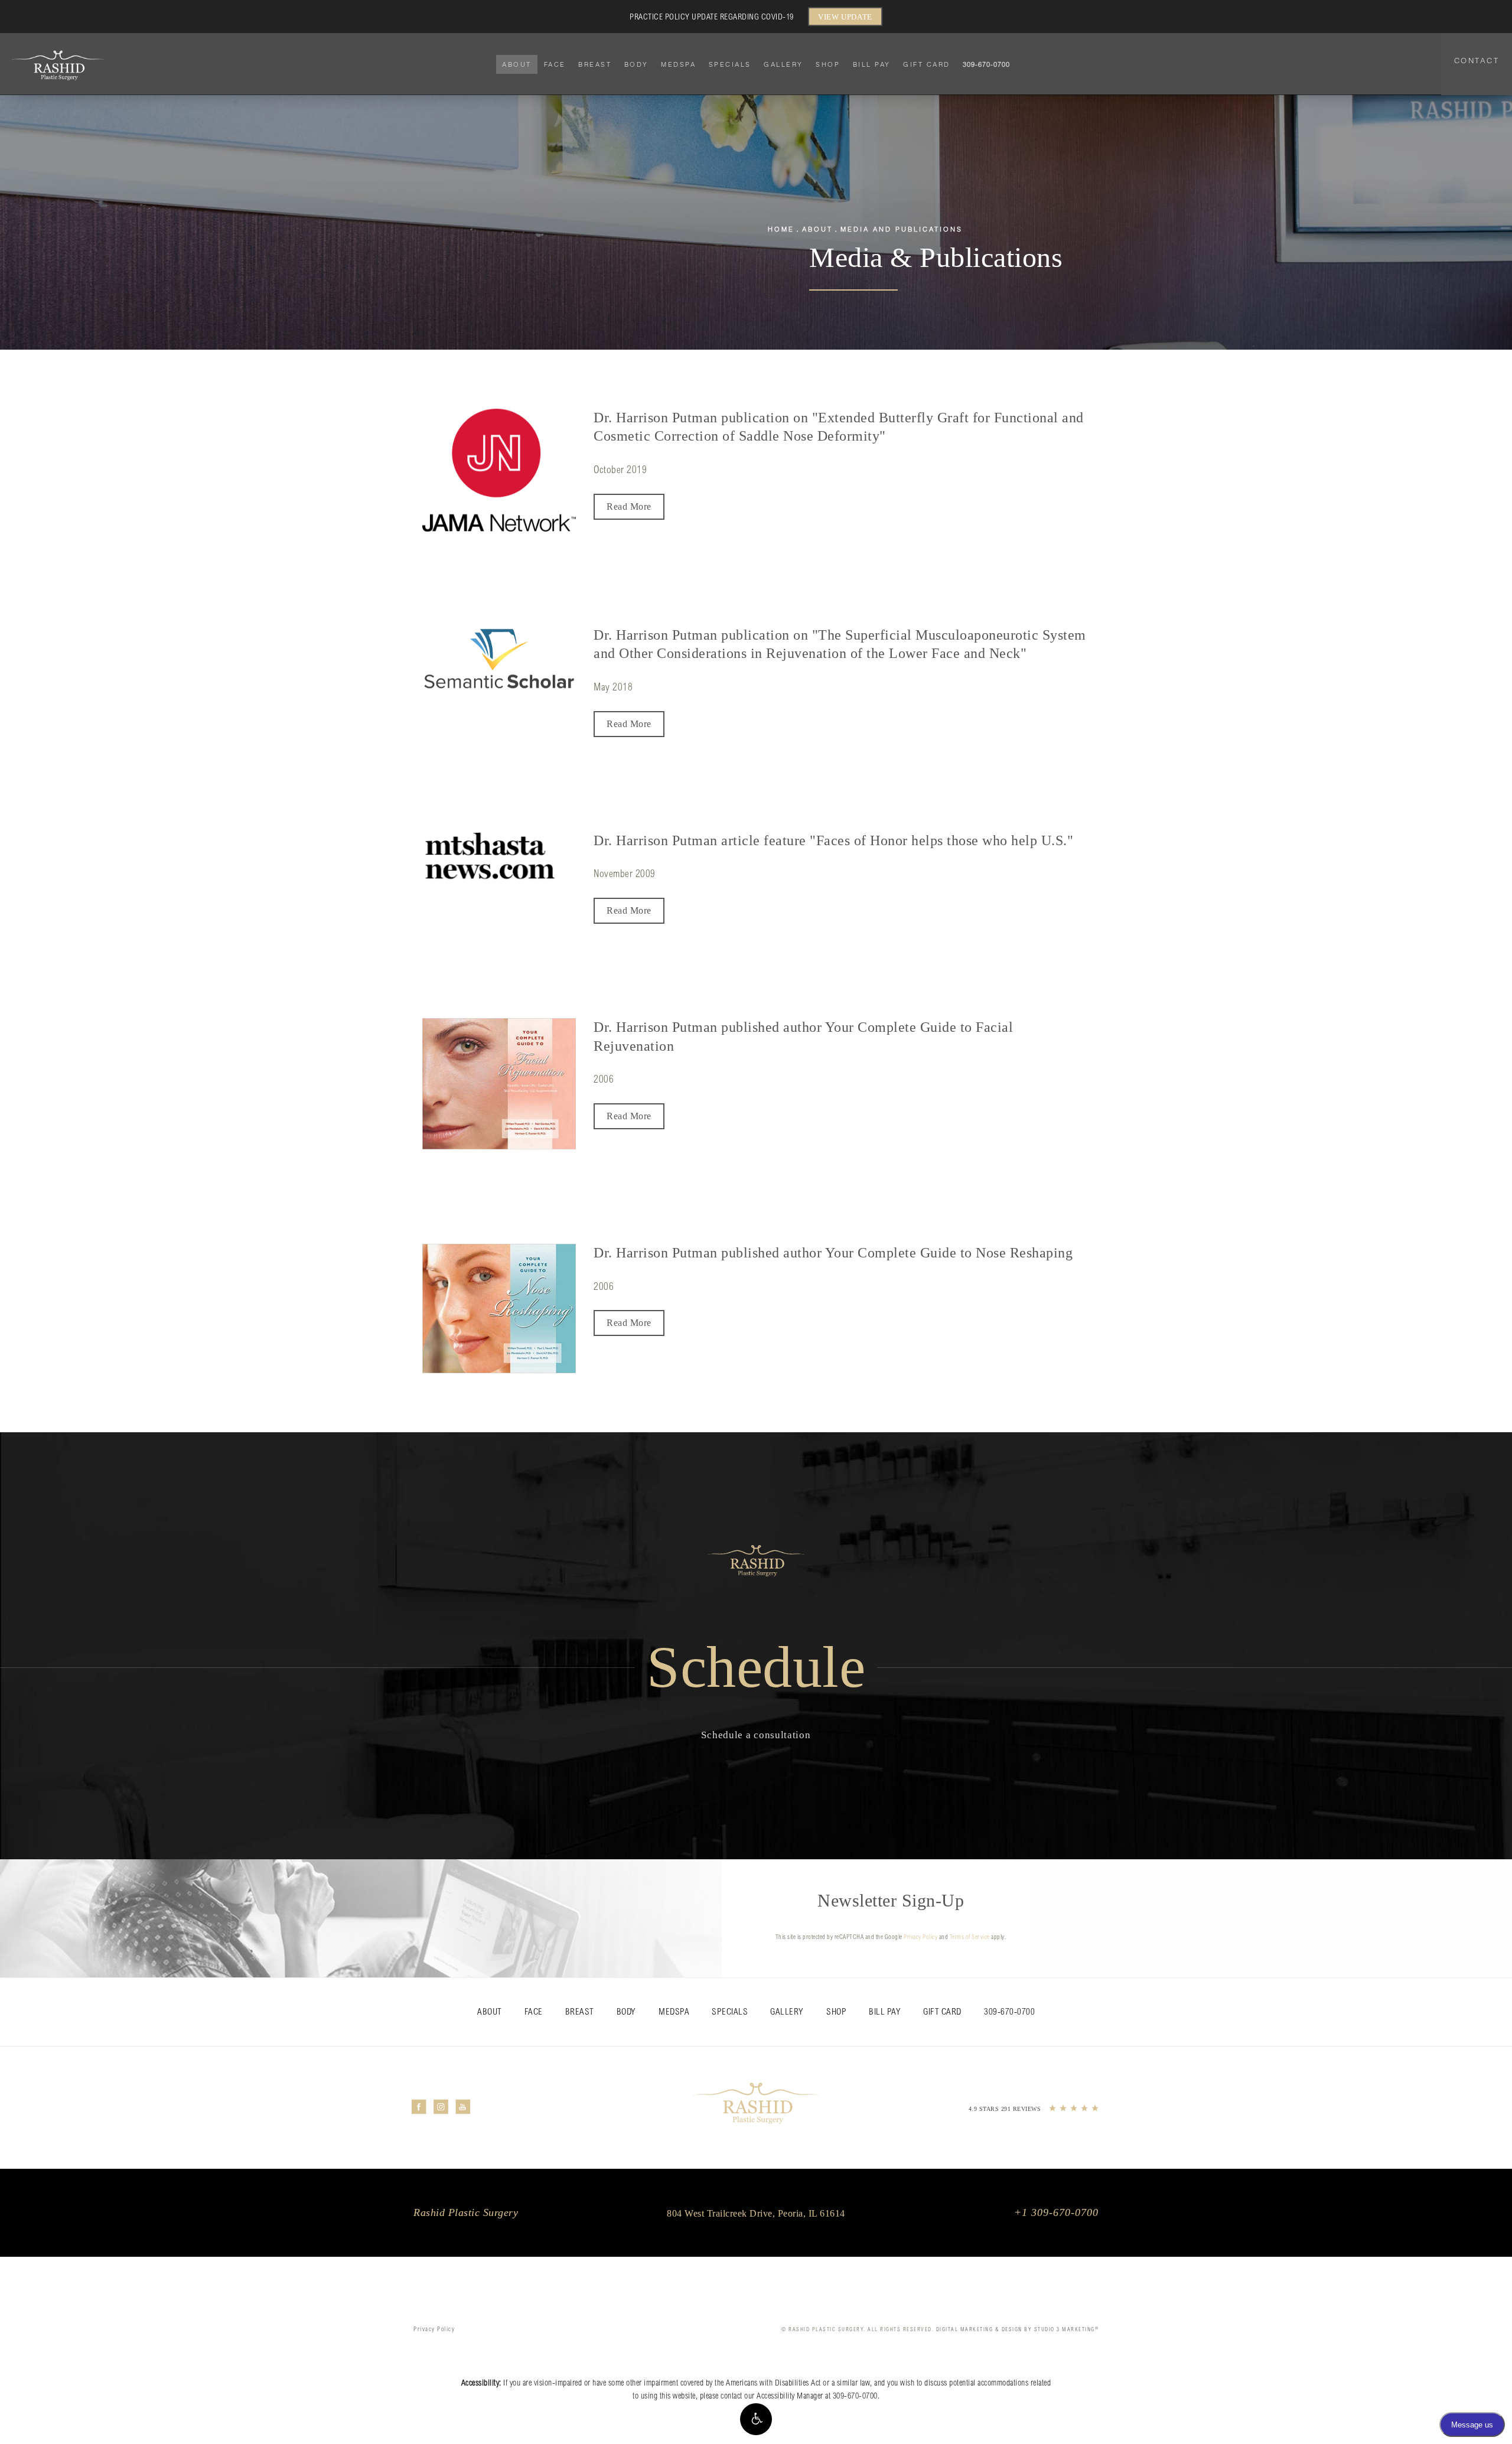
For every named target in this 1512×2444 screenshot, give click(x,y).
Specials (730, 64)
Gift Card (927, 64)
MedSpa (678, 64)
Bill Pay (872, 64)
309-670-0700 (855, 2397)
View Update (845, 17)
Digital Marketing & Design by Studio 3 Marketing (1018, 2330)
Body (636, 64)
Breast (595, 64)
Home (781, 229)
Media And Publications (902, 229)
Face (555, 64)
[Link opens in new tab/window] (499, 470)
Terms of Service (970, 1938)
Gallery (783, 64)
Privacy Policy (920, 1938)
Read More (629, 506)
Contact (1477, 60)
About (517, 64)
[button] (756, 2419)
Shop (828, 64)
